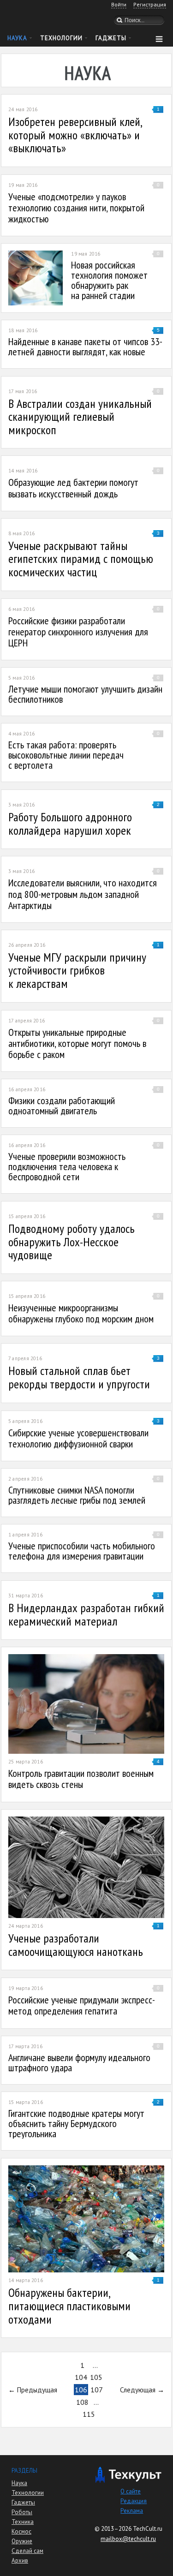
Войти (119, 4)
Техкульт (46, 19)
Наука (17, 38)
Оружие (22, 2541)
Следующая (138, 2390)
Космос (21, 2531)
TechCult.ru (148, 2529)
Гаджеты (111, 38)
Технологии (61, 38)
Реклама (132, 2511)
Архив (20, 2561)
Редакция (134, 2501)
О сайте (131, 2491)
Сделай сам (27, 2551)
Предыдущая (37, 2390)
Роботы (22, 2512)
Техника (23, 2522)
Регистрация (150, 4)
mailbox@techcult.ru (128, 2539)
